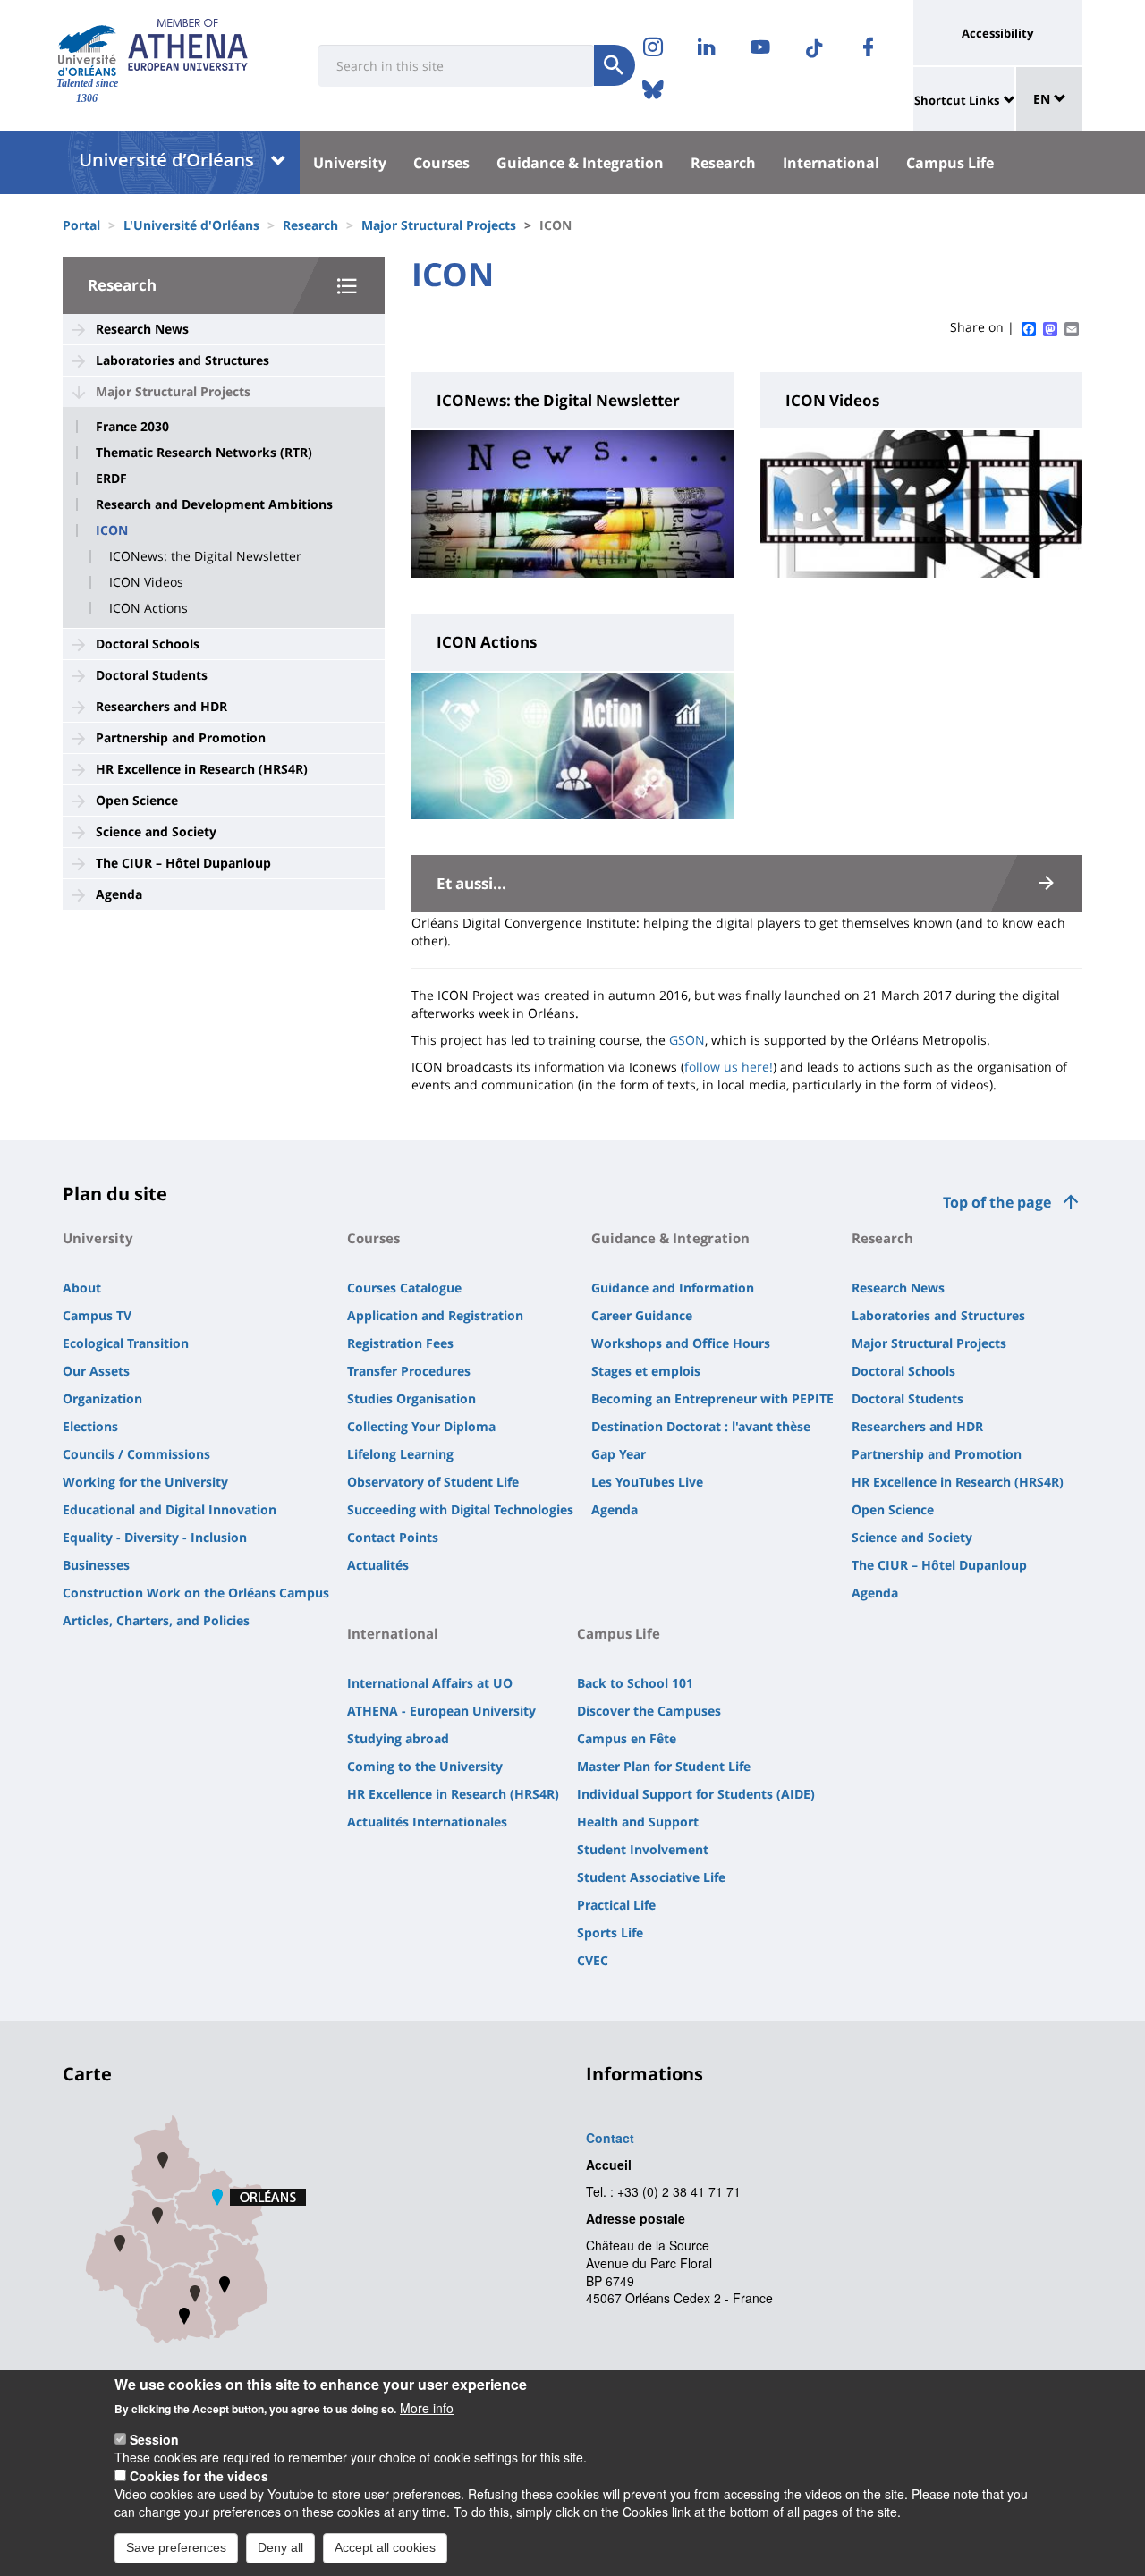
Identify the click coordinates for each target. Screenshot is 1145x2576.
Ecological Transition (126, 1343)
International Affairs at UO (430, 1683)
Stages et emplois (646, 1371)
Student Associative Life (651, 1877)
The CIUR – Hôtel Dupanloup (183, 863)
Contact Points (393, 1537)
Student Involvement (643, 1849)
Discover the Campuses (649, 1711)
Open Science (137, 800)
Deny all (280, 2547)
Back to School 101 (635, 1683)
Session (154, 2439)
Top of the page (997, 1202)
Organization (102, 1398)
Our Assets (96, 1371)
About (82, 1288)
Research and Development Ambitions (214, 504)
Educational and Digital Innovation (170, 1509)
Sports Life (610, 1932)
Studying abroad (398, 1738)
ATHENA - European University (441, 1711)
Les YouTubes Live (647, 1482)
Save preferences (176, 2547)
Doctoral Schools (148, 644)
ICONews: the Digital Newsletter (205, 556)
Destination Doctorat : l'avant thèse (701, 1426)
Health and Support (638, 1822)
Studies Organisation (411, 1398)
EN (1043, 99)
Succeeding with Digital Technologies (460, 1509)
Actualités (378, 1565)
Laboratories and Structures (182, 360)
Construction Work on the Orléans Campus (196, 1593)
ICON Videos (146, 582)
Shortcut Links (957, 100)
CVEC (593, 1960)
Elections (90, 1426)
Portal (81, 225)
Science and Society (156, 831)
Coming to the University (425, 1766)
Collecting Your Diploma (421, 1426)
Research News (142, 329)
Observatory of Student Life (433, 1482)
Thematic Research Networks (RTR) (204, 453)
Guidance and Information (673, 1288)
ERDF (111, 479)
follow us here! (729, 1067)
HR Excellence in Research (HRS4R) (202, 769)
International (831, 163)
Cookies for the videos (199, 2476)
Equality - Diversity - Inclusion (155, 1537)
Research (723, 163)
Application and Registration (435, 1315)
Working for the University (145, 1482)
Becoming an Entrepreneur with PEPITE (712, 1398)
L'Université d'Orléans (191, 225)
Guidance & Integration (580, 163)
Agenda (119, 894)
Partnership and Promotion (181, 737)
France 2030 (132, 427)
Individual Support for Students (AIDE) (696, 1794)
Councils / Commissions (136, 1454)
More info (427, 2408)
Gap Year (619, 1454)
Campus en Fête (627, 1738)
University (350, 163)
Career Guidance (642, 1315)
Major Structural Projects (439, 225)
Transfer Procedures (409, 1371)
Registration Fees (400, 1343)
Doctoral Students (152, 675)
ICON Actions (148, 608)
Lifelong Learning (400, 1454)
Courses (441, 163)
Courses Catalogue (404, 1288)
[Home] (87, 51)
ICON (112, 530)
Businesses (96, 1565)
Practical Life (616, 1905)
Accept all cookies (385, 2547)
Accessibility (997, 33)
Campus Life (950, 163)
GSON (687, 1040)
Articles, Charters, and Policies (156, 1620)
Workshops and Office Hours (681, 1343)
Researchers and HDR (161, 706)
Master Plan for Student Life (664, 1766)
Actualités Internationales (427, 1822)
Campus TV (97, 1315)
